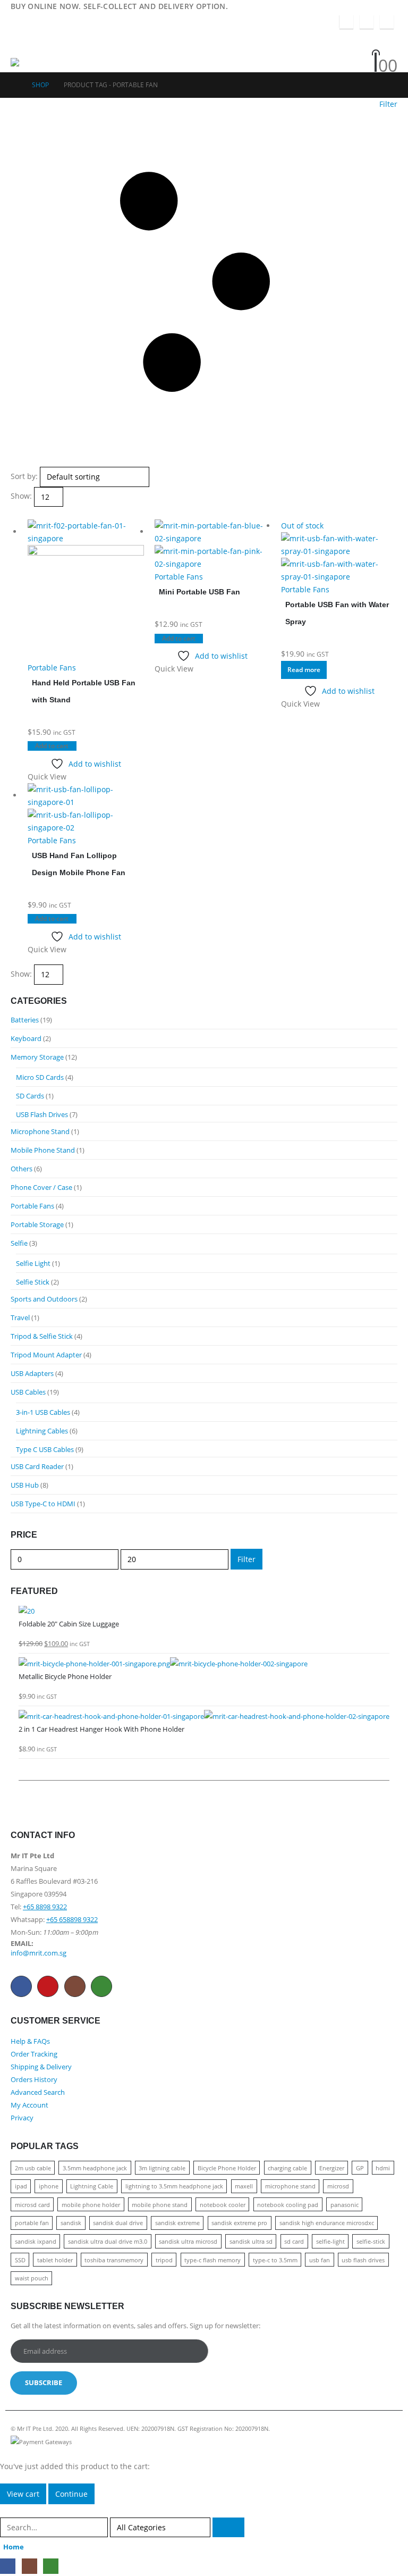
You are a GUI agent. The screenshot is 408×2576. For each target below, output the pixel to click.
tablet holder (55, 2260)
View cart (23, 2494)
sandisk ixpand (36, 2241)
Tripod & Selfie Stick (42, 1336)
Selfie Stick (33, 1282)
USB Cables (28, 1392)
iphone (49, 2186)
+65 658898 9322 (72, 1920)
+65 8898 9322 (45, 1907)
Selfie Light (33, 1263)
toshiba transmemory (114, 2260)
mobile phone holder (91, 2205)
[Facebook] (346, 22)
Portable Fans (52, 668)
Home (14, 2547)
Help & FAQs (30, 2041)
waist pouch (32, 2278)
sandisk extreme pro (239, 2223)
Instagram (75, 1986)
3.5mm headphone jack (95, 2168)
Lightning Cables (42, 1431)
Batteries (25, 1020)
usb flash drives (363, 2260)
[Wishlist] (348, 52)
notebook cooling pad (288, 2205)
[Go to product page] (86, 590)
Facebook (21, 1986)
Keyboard (26, 1038)
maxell (244, 2186)
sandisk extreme (177, 2223)
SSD (20, 2260)
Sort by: (24, 476)
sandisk (71, 2223)
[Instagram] (367, 22)
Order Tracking (34, 2054)
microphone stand (290, 2186)
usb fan (320, 2260)
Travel (20, 1318)
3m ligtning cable (162, 2168)
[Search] (228, 2527)
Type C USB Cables (45, 1449)
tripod (164, 2260)
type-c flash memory (212, 2260)
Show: (21, 496)
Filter (246, 1559)
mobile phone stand (160, 2205)
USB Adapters (32, 1373)
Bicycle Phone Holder (227, 2168)
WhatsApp (101, 1986)
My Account (29, 2105)
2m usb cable (33, 2168)
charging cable (287, 2168)
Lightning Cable (92, 2186)
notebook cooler (223, 2205)
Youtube (48, 1986)
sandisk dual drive (118, 2223)
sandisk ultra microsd (188, 2241)
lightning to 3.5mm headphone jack (174, 2186)
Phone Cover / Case (41, 1187)
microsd (338, 2186)
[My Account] (350, 37)
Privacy (22, 2118)
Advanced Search (38, 2092)
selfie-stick (371, 2241)
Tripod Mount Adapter (46, 1355)
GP (360, 2168)
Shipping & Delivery (41, 2067)
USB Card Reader (37, 1466)
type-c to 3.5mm (275, 2260)
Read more (304, 670)
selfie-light (330, 2241)
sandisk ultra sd (251, 2241)
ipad (21, 2186)
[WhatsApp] (387, 22)
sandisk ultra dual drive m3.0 (108, 2241)
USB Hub (25, 1485)
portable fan (32, 2223)
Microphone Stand (40, 1131)
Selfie (19, 1243)
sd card (294, 2241)
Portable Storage (37, 1224)
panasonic (345, 2205)
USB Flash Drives (42, 1114)
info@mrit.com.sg (39, 1953)
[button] (20, 45)
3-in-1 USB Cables (43, 1412)
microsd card (32, 2205)
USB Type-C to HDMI (43, 1504)
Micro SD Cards (40, 1077)
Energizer (332, 2168)
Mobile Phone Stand (43, 1150)
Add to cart (52, 746)
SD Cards (30, 1096)
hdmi (383, 2168)
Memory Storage (37, 1057)
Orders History (34, 2080)
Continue (71, 2494)
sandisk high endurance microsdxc (327, 2223)
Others (22, 1169)
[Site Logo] (40, 65)
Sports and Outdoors (44, 1299)
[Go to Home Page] (14, 85)
